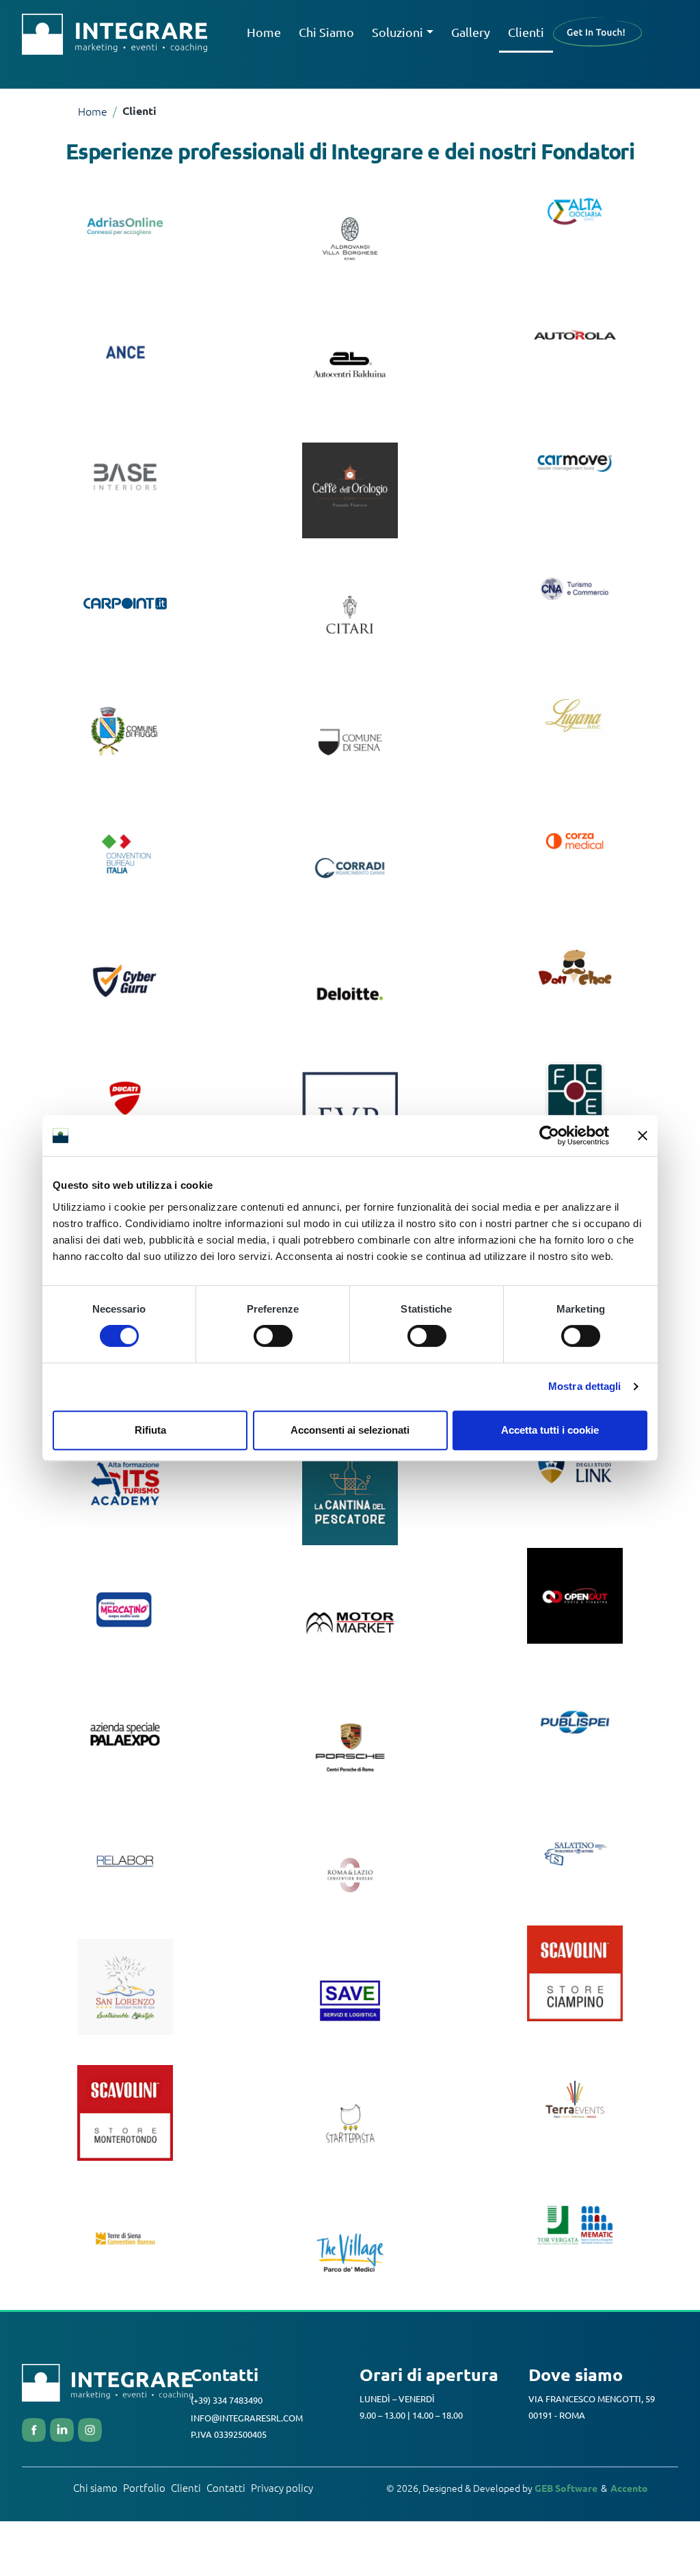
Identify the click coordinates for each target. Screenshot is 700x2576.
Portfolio (144, 2487)
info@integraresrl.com (247, 2418)
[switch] (273, 1336)
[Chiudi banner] (643, 1135)
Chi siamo (95, 2487)
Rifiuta (150, 1430)
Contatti (226, 2487)
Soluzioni (398, 32)
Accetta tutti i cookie (550, 1430)
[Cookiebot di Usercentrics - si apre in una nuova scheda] (549, 1135)
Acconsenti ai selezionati (350, 1430)
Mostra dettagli (585, 1386)
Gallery (471, 32)
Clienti (526, 32)
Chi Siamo (326, 32)
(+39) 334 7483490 (227, 2400)
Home (264, 32)
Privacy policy (282, 2487)
